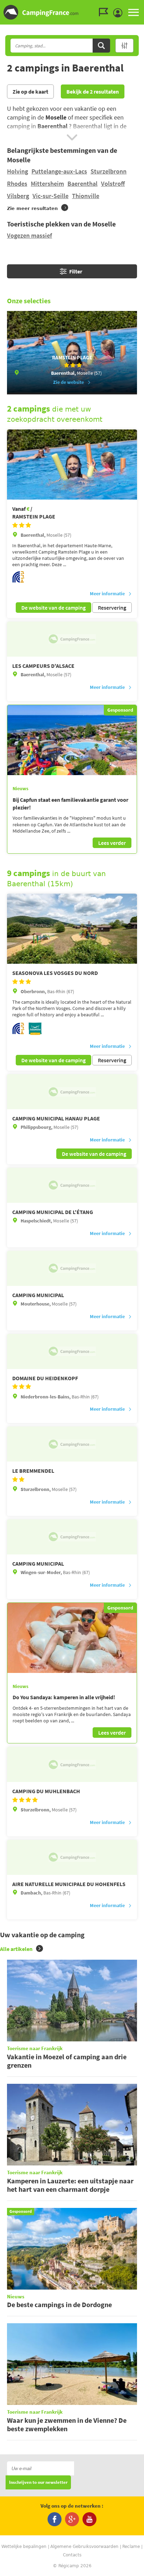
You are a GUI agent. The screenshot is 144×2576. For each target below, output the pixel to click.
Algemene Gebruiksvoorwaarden (84, 2547)
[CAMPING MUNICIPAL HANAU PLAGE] (72, 1092)
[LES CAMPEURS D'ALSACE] (72, 639)
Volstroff (113, 184)
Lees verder (112, 843)
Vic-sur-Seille (51, 196)
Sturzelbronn (109, 171)
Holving (17, 171)
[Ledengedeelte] (120, 13)
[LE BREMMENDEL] (72, 1444)
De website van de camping (53, 608)
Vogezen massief (30, 235)
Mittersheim (47, 184)
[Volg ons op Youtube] (89, 2519)
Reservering (112, 608)
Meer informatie (107, 594)
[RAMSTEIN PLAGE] (72, 465)
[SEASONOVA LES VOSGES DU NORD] (72, 929)
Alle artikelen (16, 1949)
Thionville (86, 196)
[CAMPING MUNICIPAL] (72, 1268)
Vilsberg (18, 196)
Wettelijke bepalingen (24, 2547)
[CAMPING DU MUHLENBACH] (72, 1764)
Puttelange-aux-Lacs (59, 171)
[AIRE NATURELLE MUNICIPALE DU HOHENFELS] (72, 1857)
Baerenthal (82, 184)
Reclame (131, 2547)
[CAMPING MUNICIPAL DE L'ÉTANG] (72, 1185)
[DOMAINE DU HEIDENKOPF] (72, 1351)
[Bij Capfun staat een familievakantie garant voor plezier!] (72, 740)
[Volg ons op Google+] (72, 2519)
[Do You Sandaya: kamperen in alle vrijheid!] (72, 1638)
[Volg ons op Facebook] (55, 2519)
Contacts (72, 2555)
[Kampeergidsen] (105, 12)
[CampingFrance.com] (72, 12)
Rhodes (17, 184)
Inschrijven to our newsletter (38, 2483)
